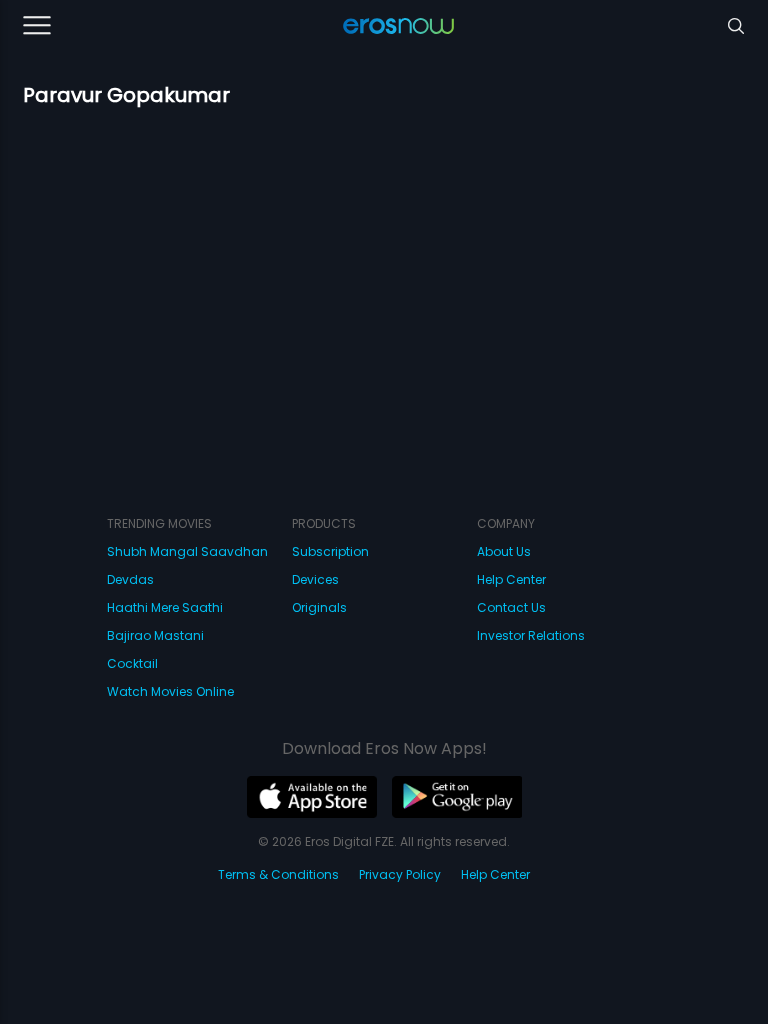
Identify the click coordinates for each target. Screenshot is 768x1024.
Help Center (511, 579)
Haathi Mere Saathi (165, 607)
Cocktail (132, 663)
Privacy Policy (400, 874)
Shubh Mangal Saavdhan (187, 551)
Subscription (330, 551)
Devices (315, 579)
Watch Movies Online (170, 691)
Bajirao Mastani (155, 635)
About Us (504, 551)
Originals (319, 607)
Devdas (130, 579)
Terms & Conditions (278, 874)
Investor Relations (531, 635)
